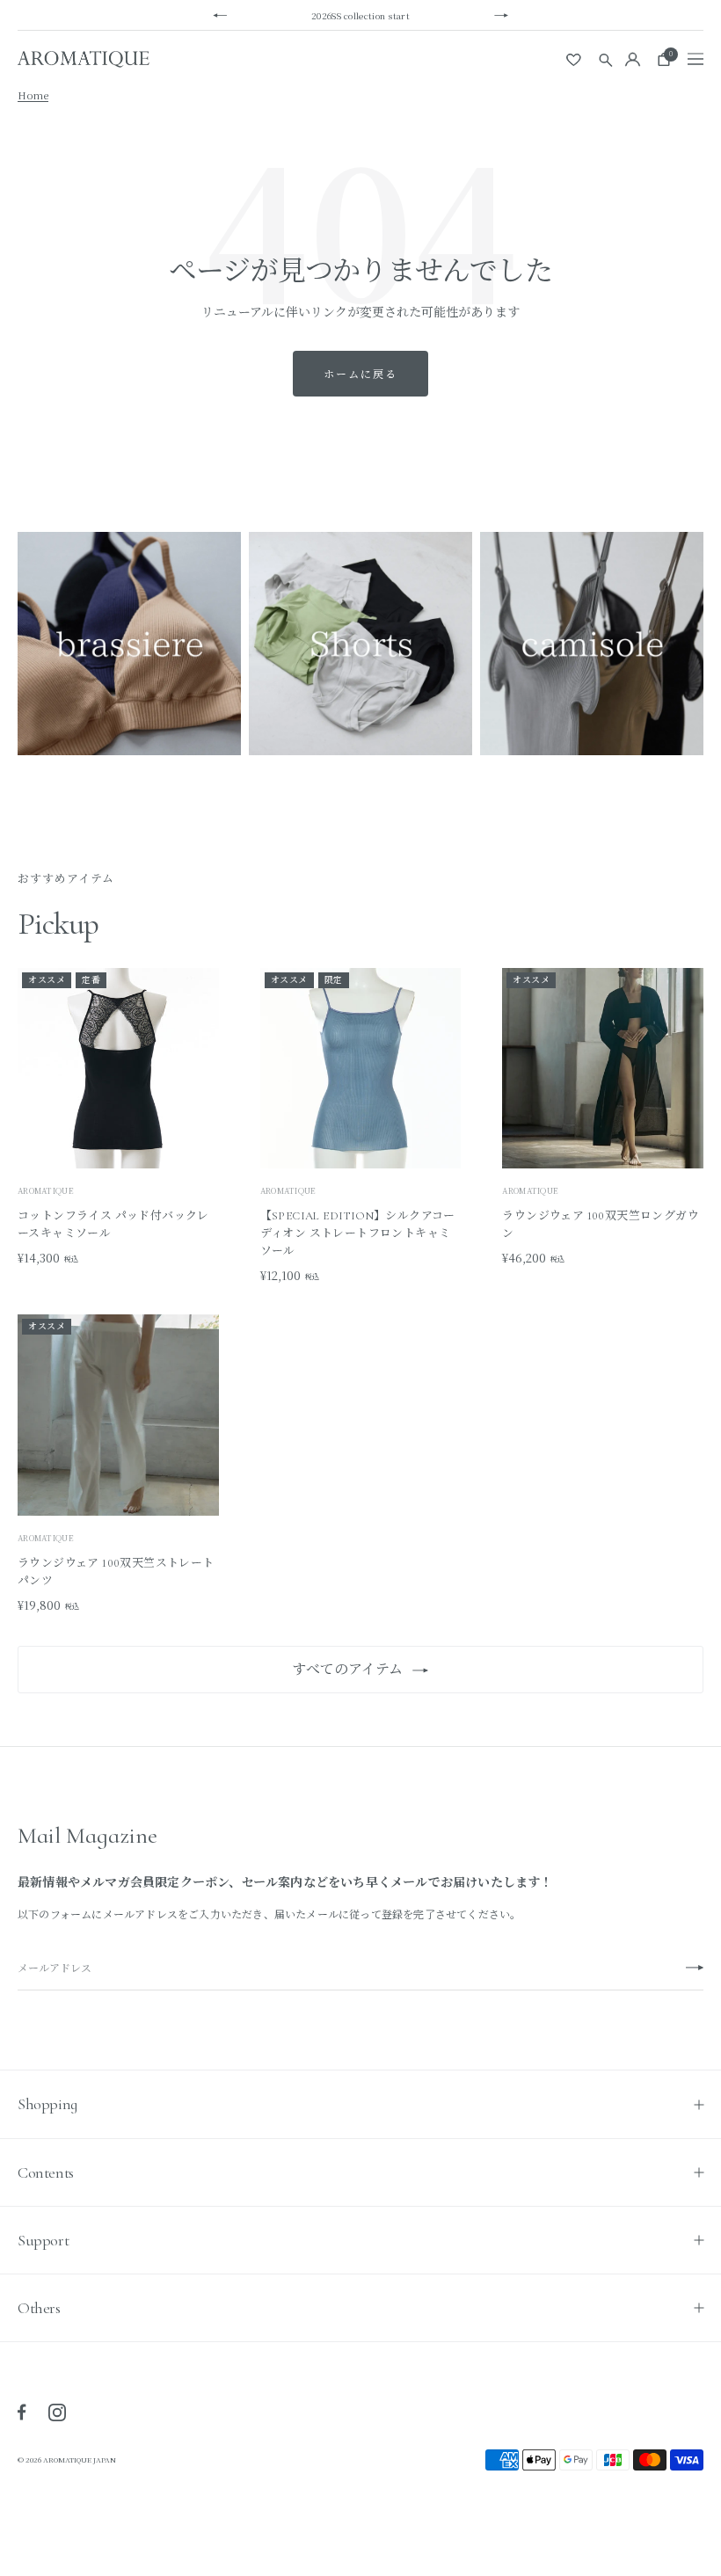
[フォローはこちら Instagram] (57, 2412)
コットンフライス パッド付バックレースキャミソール (113, 1225)
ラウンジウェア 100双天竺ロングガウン (601, 1225)
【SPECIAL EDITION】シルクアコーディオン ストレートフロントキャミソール (358, 1233)
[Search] (606, 59)
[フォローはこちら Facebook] (22, 2412)
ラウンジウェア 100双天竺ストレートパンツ (116, 1572)
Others (39, 2308)
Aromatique (288, 1191)
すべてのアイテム (347, 1670)
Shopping (47, 2104)
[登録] (695, 1968)
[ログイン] (633, 59)
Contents (46, 2172)
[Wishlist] (575, 59)
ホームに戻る (360, 373)
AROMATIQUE (46, 1191)
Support (43, 2240)
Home (33, 95)
